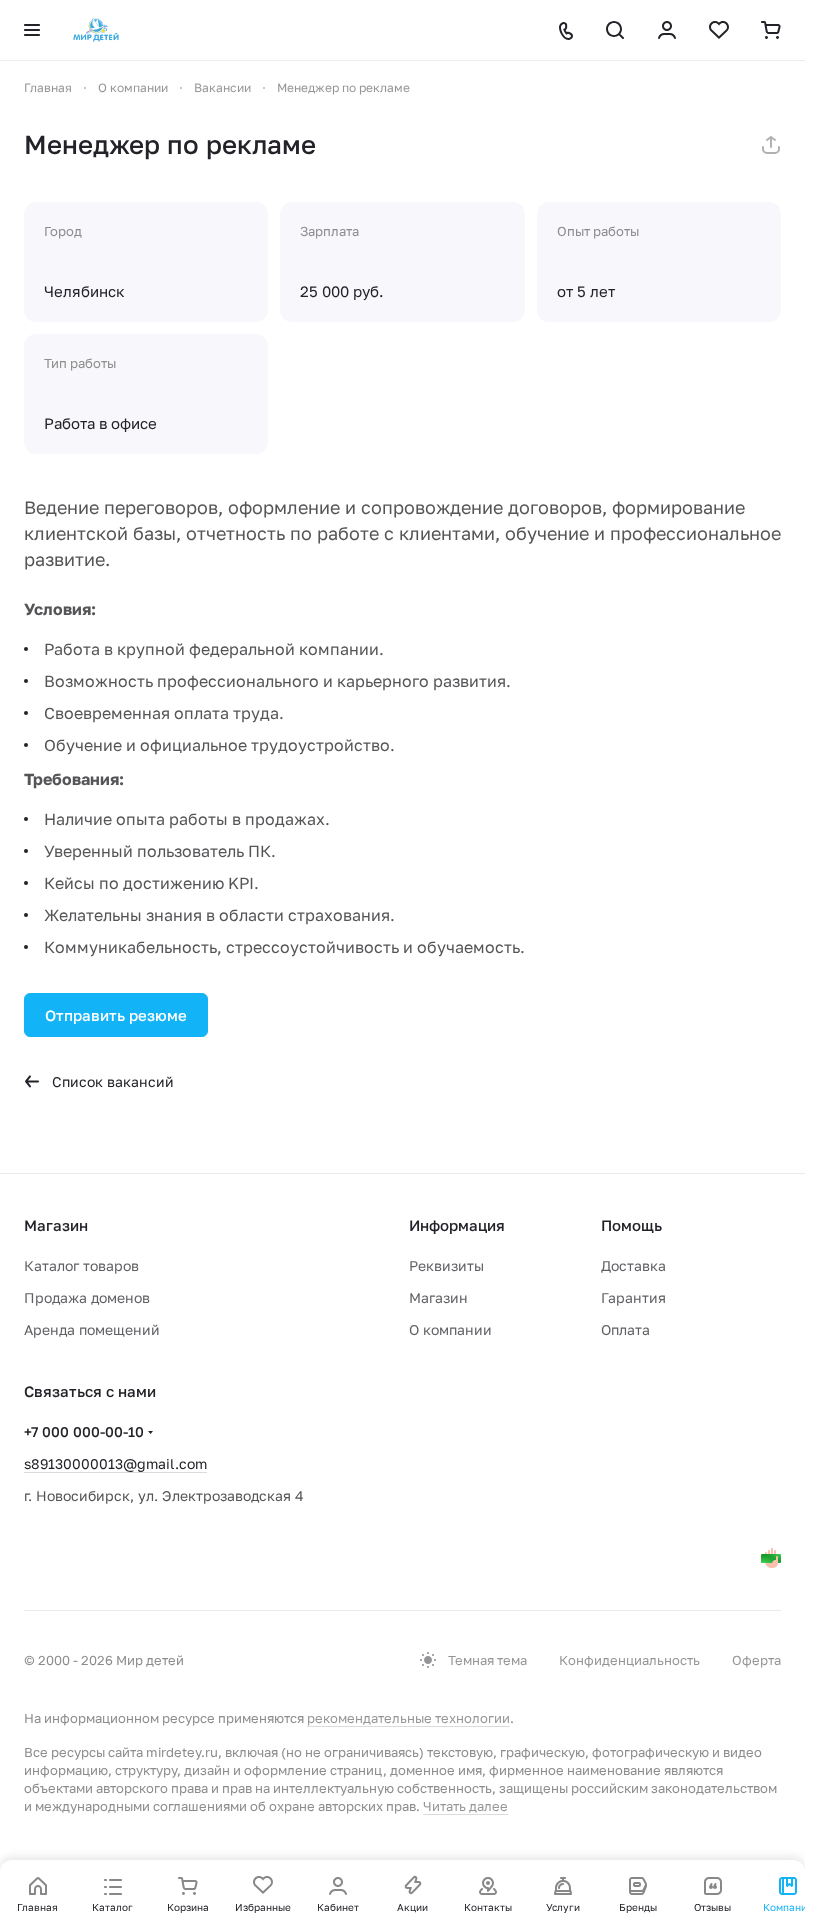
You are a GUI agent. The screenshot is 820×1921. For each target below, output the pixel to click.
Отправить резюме (116, 1015)
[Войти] (667, 30)
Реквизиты (446, 1265)
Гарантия (633, 1297)
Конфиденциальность (629, 1660)
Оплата (625, 1329)
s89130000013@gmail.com (115, 1463)
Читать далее (465, 1806)
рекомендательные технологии (408, 1718)
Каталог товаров (81, 1265)
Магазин (438, 1297)
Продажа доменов (87, 1297)
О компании (450, 1329)
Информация (457, 1225)
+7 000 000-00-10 (84, 1431)
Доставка (633, 1265)
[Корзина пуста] (771, 30)
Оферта (756, 1660)
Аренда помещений (92, 1329)
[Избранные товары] (719, 30)
